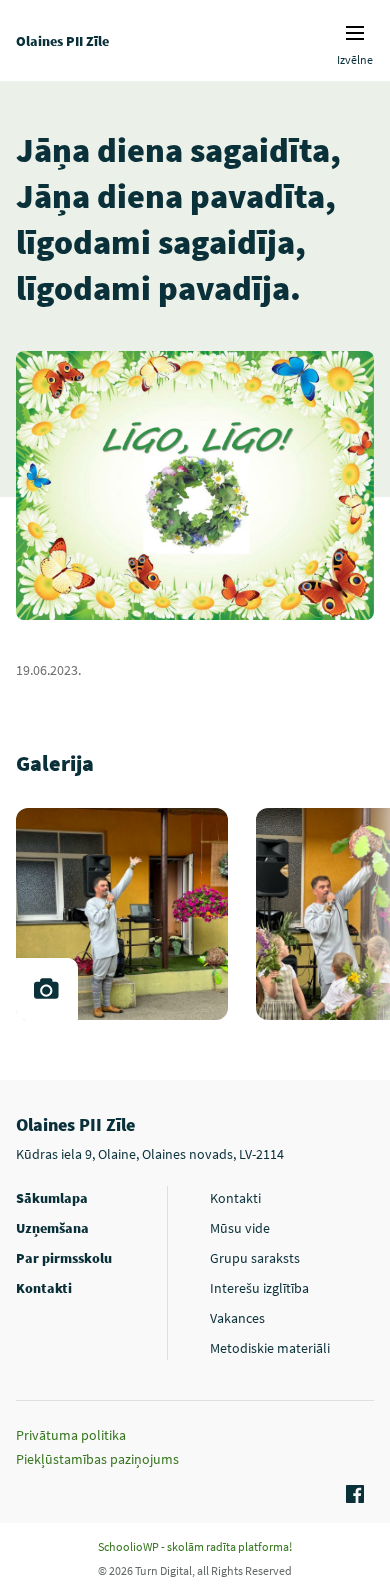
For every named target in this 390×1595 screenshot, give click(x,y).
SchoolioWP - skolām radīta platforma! (195, 1546)
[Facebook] (352, 1495)
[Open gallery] (47, 989)
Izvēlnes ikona (355, 33)
